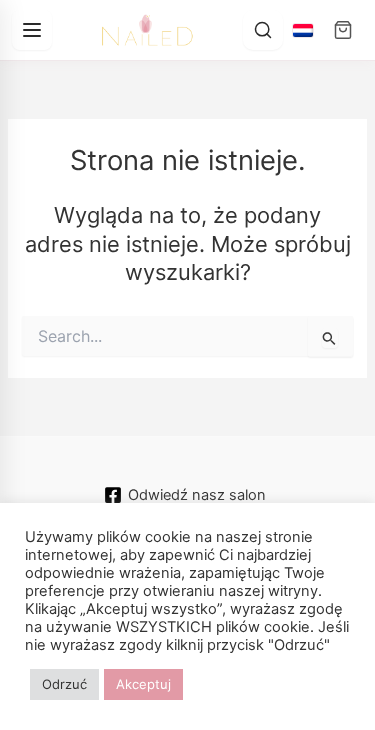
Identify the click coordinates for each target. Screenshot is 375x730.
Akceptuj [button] (143, 684)
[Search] (263, 30)
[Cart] (343, 30)
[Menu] (32, 30)
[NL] (303, 30)
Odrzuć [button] (64, 684)
